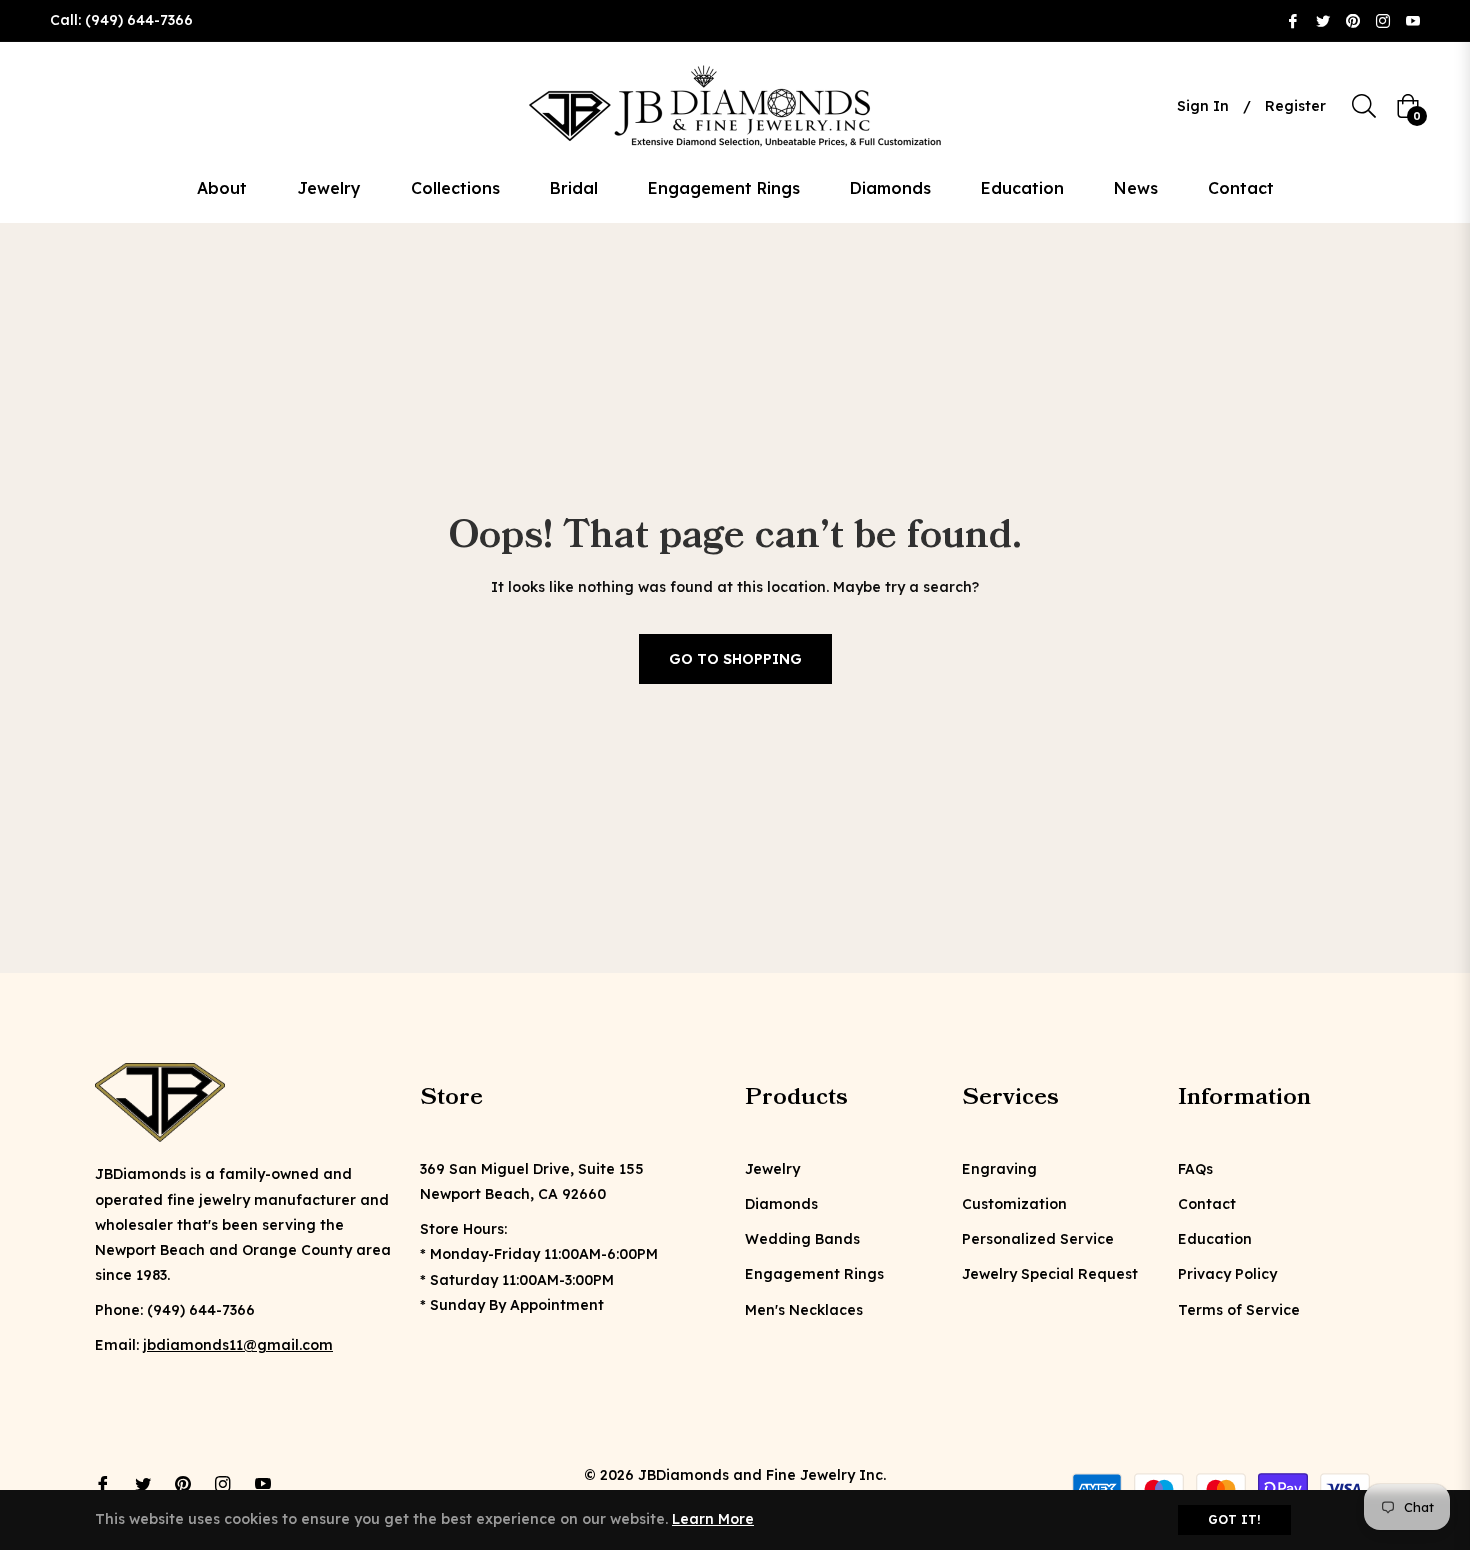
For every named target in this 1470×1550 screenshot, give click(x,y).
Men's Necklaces (804, 1310)
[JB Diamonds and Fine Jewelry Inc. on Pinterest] (1353, 20)
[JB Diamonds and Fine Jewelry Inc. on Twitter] (1323, 20)
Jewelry (772, 1169)
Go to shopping (735, 659)
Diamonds (781, 1204)
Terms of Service (1239, 1310)
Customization (1014, 1204)
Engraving (999, 1169)
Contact (1207, 1204)
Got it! (1234, 1519)
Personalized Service (1038, 1239)
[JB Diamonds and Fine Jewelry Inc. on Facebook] (1293, 20)
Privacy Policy (1227, 1274)
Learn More (713, 1519)
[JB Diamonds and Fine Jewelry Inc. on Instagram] (1383, 20)
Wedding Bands (802, 1239)
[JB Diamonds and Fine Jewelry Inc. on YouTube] (1413, 20)
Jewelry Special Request (1050, 1274)
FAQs (1195, 1169)
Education (1215, 1239)
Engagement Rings (814, 1274)
